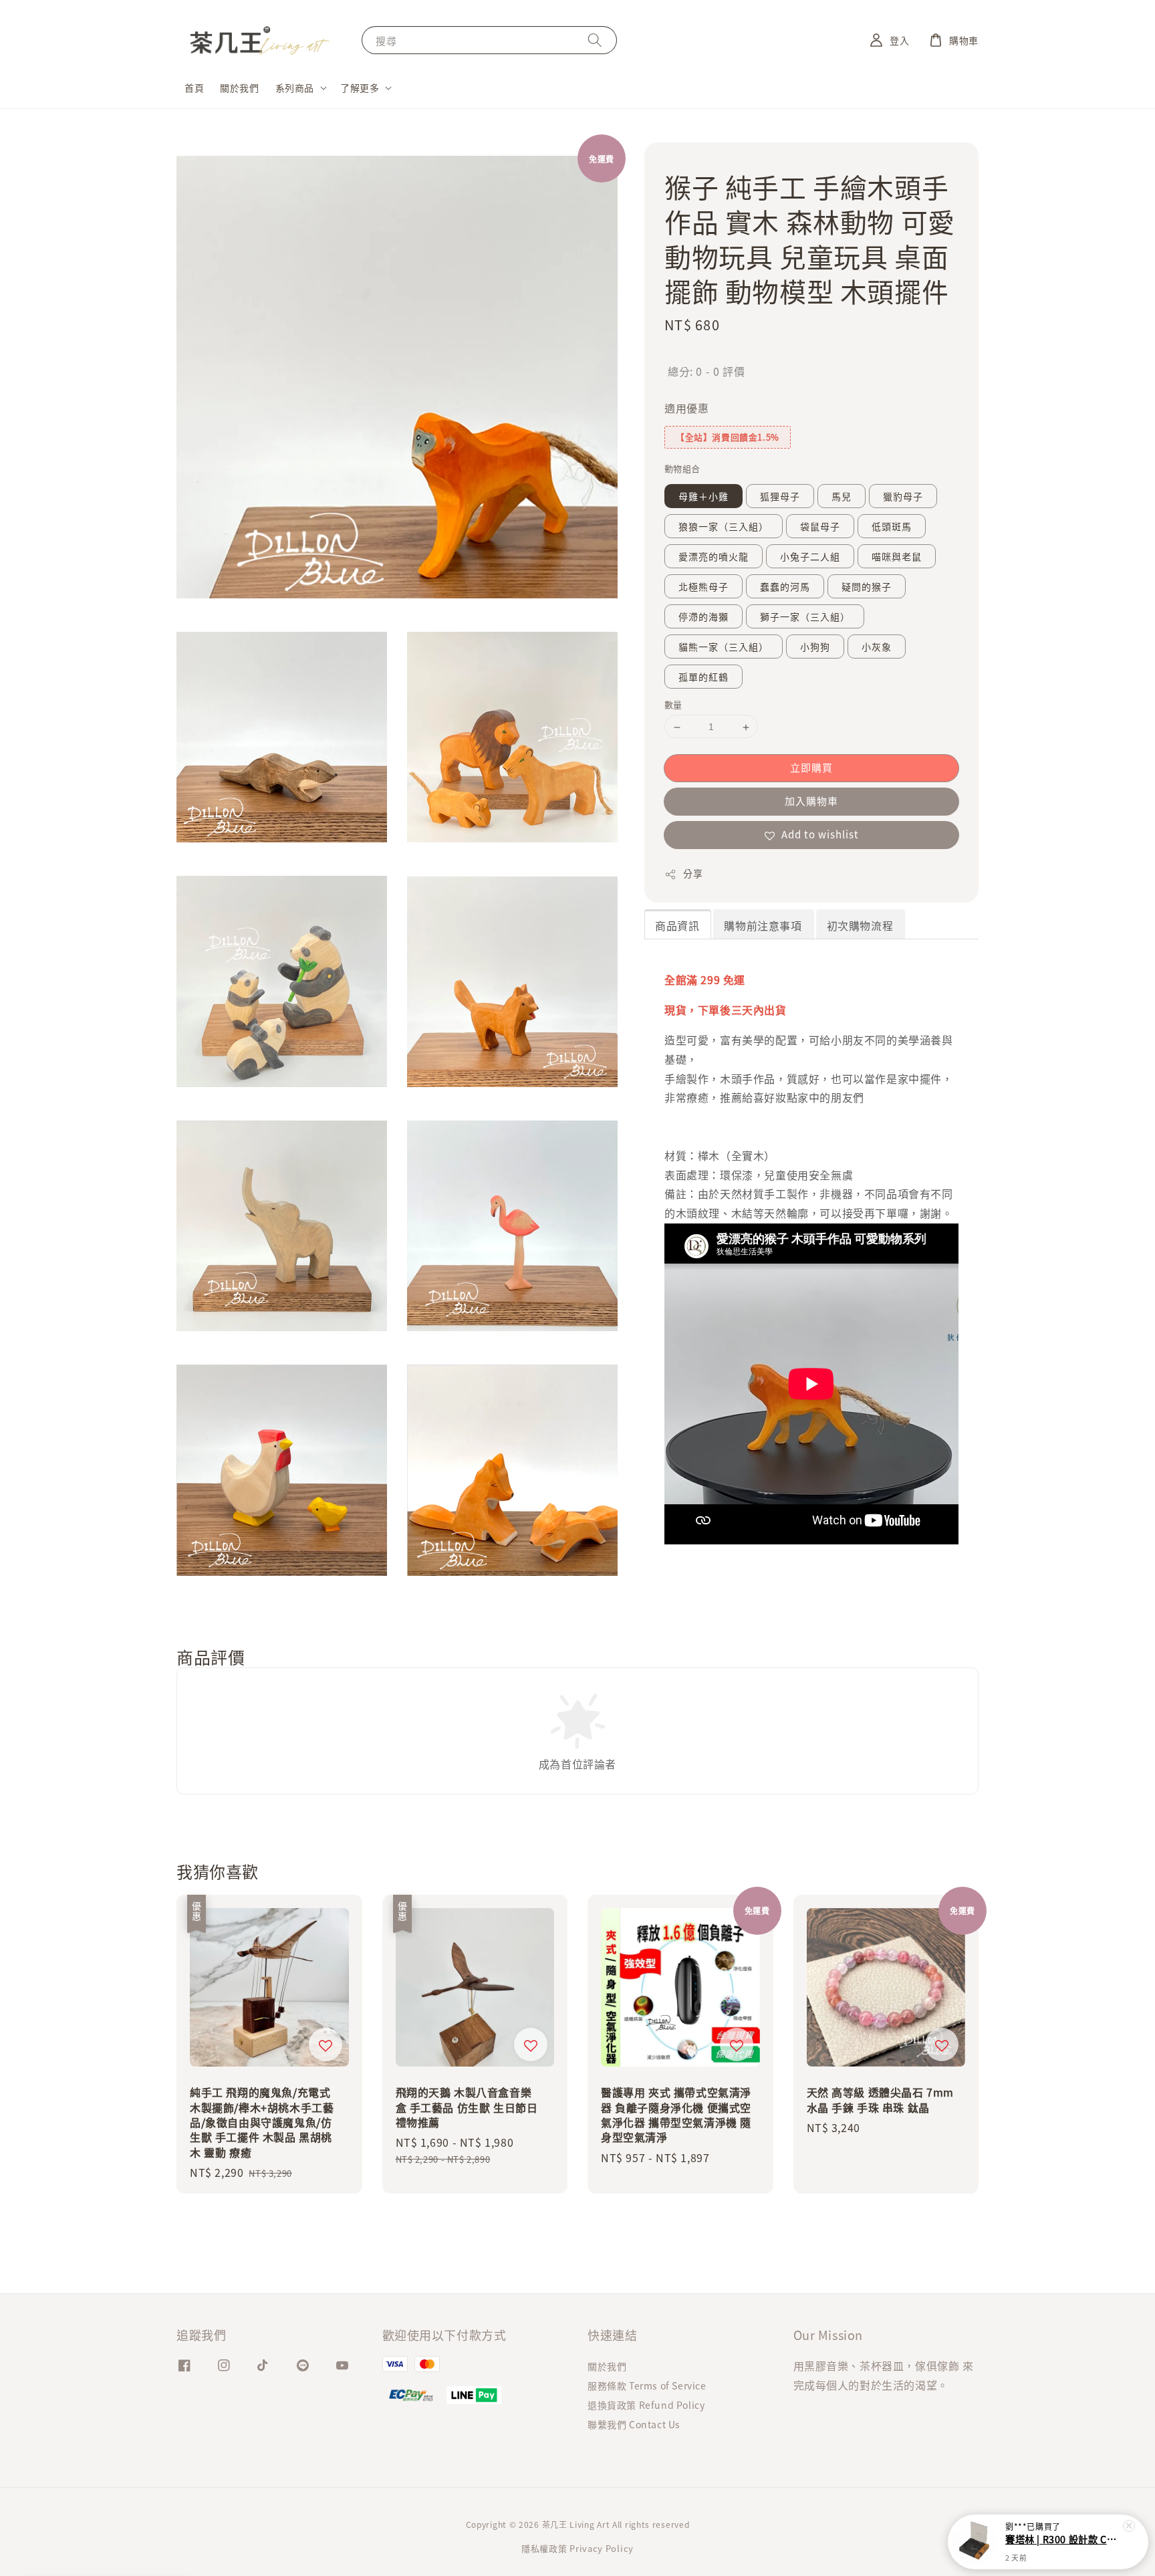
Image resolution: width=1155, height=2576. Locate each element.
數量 (673, 705)
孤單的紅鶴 (703, 677)
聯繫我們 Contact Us (634, 2424)
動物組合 (682, 469)
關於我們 (239, 88)
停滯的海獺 (703, 617)
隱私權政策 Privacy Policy (577, 2548)
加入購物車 (811, 801)
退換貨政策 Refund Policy (646, 2405)
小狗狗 (815, 647)
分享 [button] (693, 874)
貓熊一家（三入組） (724, 647)
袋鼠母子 (820, 527)
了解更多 (360, 88)
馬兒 (842, 497)
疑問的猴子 (867, 587)
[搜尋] (595, 40)
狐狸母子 (780, 497)
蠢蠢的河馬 (785, 587)
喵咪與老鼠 (897, 557)
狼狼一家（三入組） (724, 527)
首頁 (194, 88)
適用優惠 (686, 408)
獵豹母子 (903, 497)
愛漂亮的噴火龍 (714, 557)
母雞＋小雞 (703, 497)
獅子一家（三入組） (805, 617)
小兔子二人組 (810, 557)
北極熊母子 (703, 587)
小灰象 (877, 647)
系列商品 (295, 88)
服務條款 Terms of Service (647, 2385)
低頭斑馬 (892, 527)
